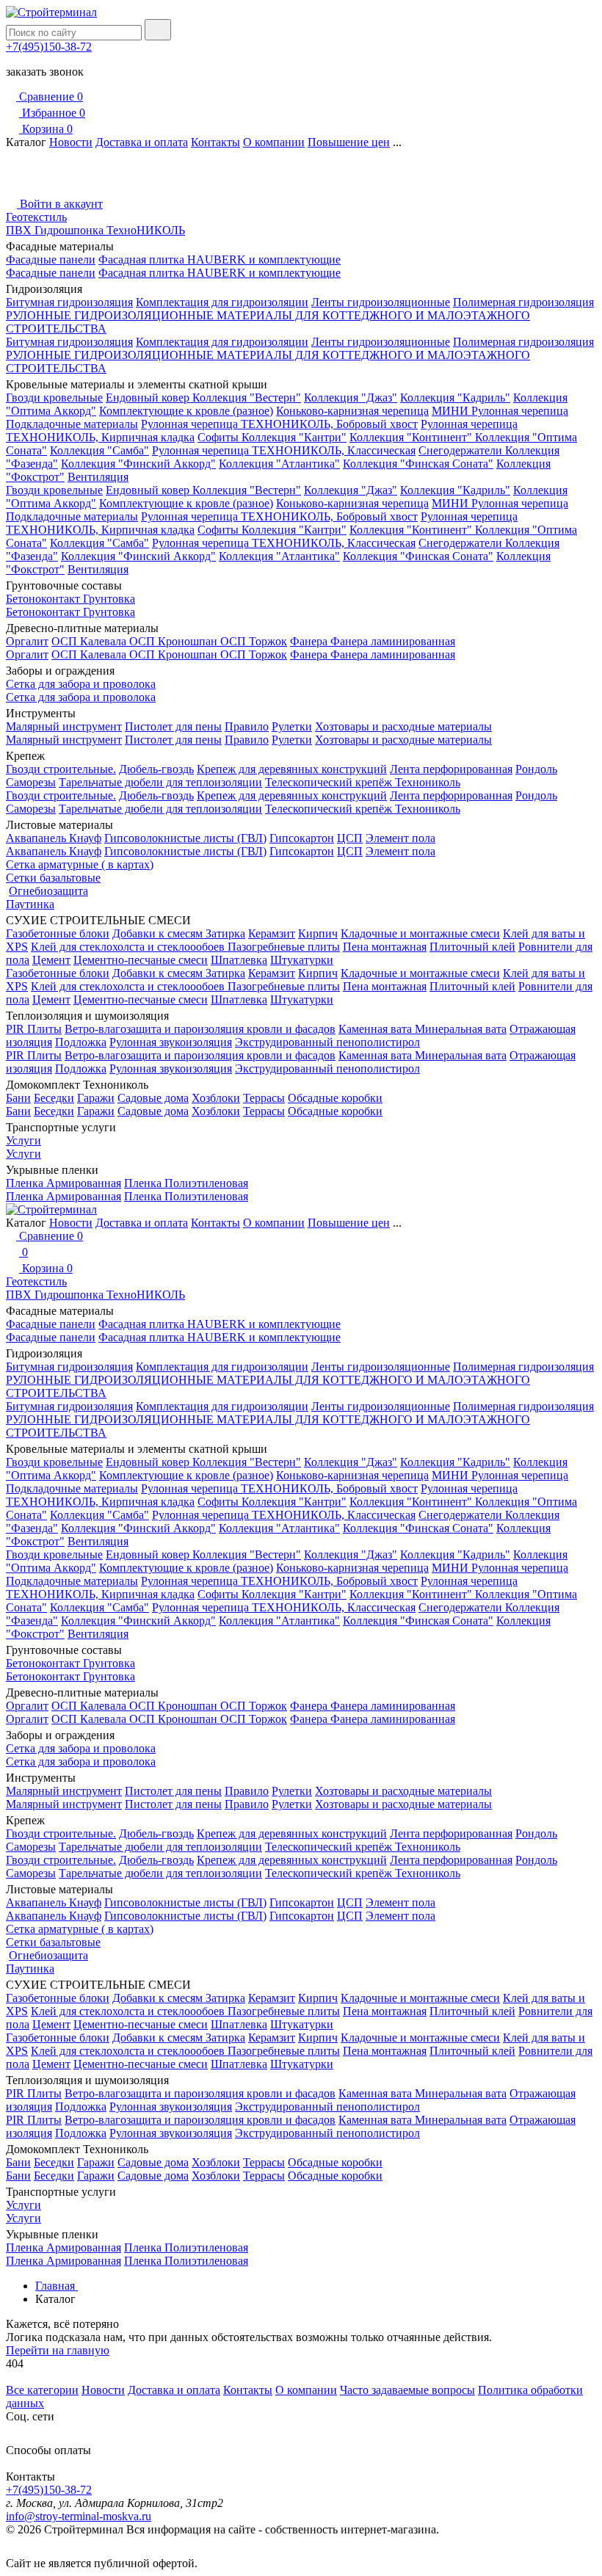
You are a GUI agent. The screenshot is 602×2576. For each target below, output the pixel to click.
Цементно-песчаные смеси (141, 960)
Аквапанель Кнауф (54, 838)
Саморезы (31, 782)
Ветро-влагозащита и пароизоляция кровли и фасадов (200, 1029)
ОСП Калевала (90, 641)
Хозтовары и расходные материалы (403, 726)
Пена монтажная (385, 947)
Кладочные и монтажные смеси (420, 933)
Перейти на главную (58, 2350)
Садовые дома (153, 1098)
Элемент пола (400, 838)
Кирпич (318, 933)
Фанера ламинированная (393, 641)
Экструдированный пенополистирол (327, 1042)
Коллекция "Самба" (99, 450)
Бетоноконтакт (44, 599)
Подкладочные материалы (72, 424)
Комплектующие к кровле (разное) (186, 411)
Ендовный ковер (149, 398)
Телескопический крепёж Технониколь (363, 782)
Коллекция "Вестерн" (247, 398)
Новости (71, 142)
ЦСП (350, 838)
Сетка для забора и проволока (81, 684)
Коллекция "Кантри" (294, 437)
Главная (57, 2286)
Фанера (310, 641)
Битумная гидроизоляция (69, 302)
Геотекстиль (36, 217)
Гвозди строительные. (61, 769)
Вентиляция (98, 477)
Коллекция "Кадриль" (455, 398)
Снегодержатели (462, 450)
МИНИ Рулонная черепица (500, 411)
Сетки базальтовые (53, 878)
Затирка (225, 933)
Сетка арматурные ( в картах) (80, 864)
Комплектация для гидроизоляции (222, 302)
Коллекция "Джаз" (351, 398)
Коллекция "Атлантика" (279, 464)
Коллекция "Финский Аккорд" (138, 464)
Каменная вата (377, 1029)
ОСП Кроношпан (175, 641)
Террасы (264, 1098)
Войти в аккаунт (60, 204)
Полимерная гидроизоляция (523, 302)
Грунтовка (109, 599)
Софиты (220, 437)
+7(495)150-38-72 (49, 47)
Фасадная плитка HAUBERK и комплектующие (220, 260)
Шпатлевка (239, 960)
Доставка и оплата (142, 142)
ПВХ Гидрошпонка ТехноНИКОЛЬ (95, 230)
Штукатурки (302, 960)
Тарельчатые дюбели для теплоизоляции (160, 782)
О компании (274, 142)
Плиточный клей (472, 947)
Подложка (81, 1042)
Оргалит (27, 641)
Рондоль (536, 769)
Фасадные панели (51, 260)
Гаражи (96, 1098)
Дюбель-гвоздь (156, 769)
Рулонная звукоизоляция (171, 1042)
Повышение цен (349, 142)
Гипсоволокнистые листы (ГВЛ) (185, 838)
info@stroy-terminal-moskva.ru (79, 2516)
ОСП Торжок (254, 641)
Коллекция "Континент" (412, 437)
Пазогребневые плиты (284, 947)
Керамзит (272, 933)
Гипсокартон (302, 838)
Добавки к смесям (159, 933)
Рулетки (292, 726)
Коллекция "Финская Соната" (418, 464)
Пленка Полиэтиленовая (186, 1183)
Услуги (23, 1140)
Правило (247, 726)
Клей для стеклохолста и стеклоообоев (129, 947)
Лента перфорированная (451, 769)
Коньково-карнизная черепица (352, 411)
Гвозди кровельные (54, 398)
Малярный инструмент (64, 726)
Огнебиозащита (48, 891)
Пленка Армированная (64, 1183)
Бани (18, 1098)
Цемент (51, 960)
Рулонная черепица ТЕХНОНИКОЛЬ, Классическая (284, 450)
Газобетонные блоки (58, 933)
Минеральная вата (461, 1029)
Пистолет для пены (173, 726)
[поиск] (158, 30)
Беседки (54, 1098)
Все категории (42, 2390)
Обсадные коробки (335, 1098)
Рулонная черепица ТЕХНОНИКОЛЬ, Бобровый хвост (279, 424)
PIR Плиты (34, 1029)
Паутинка (30, 904)
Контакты (215, 142)
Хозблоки (216, 1098)
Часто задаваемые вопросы (407, 2390)
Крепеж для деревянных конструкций (292, 769)
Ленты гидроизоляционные (381, 302)
